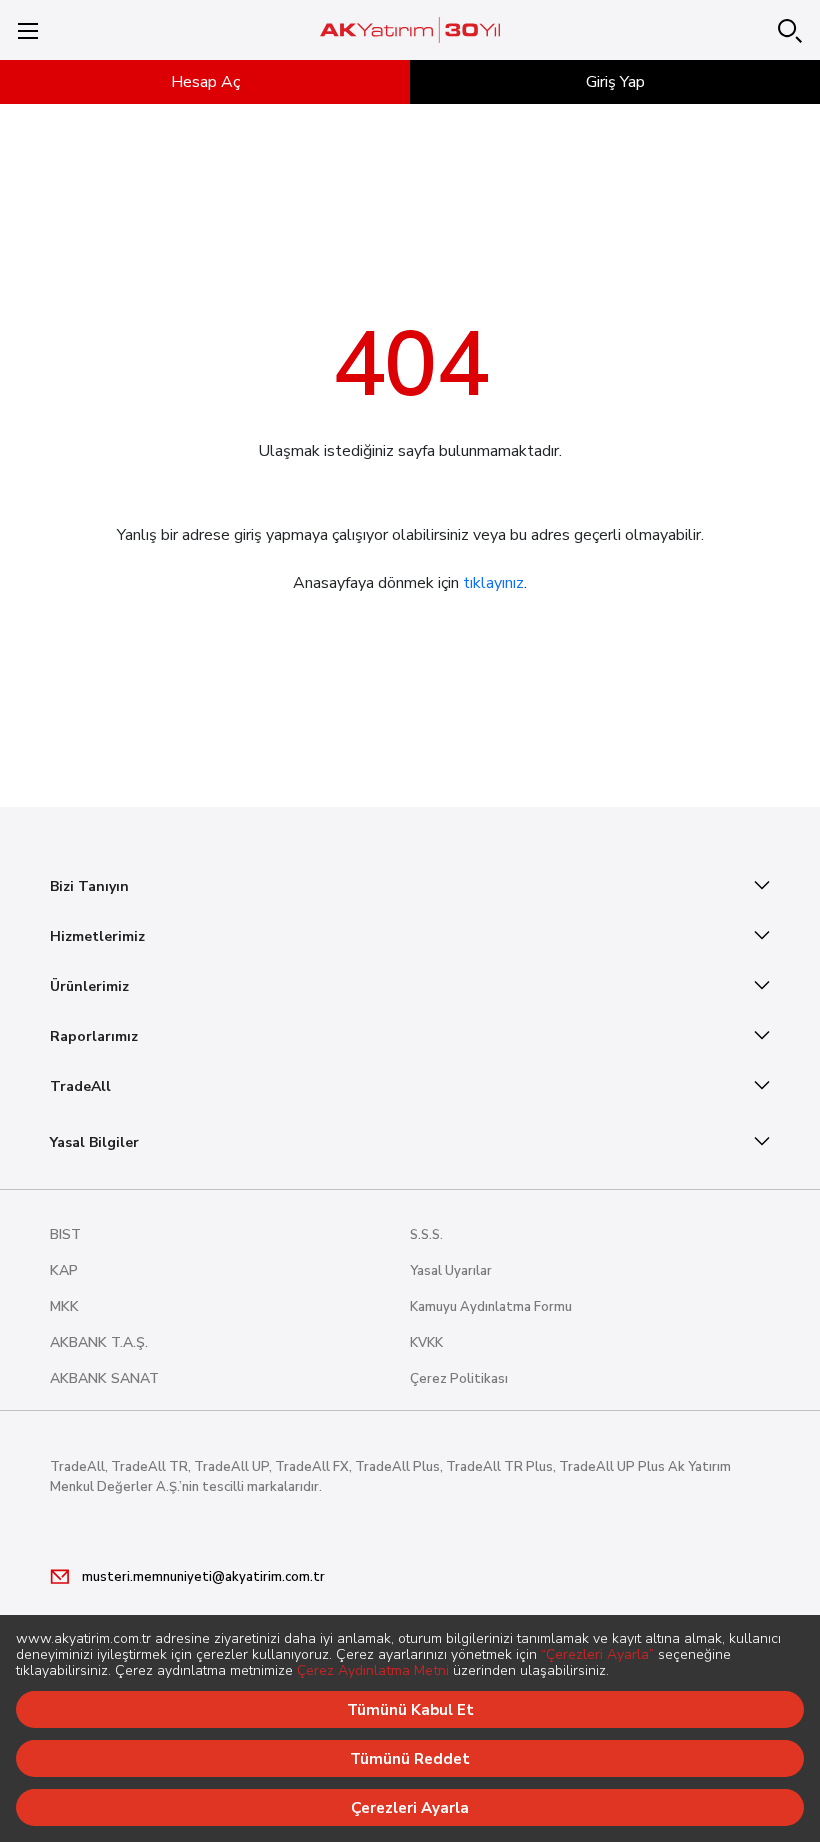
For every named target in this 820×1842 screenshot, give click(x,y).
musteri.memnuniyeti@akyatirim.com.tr (203, 1577)
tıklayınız (493, 583)
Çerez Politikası (459, 1379)
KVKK (426, 1343)
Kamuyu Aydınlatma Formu (491, 1307)
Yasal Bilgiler (94, 1142)
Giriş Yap (615, 82)
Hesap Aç (205, 82)
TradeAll (80, 1086)
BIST (65, 1234)
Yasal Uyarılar (451, 1271)
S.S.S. (426, 1235)
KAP (64, 1270)
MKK (64, 1306)
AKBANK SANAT (104, 1378)
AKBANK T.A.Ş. (99, 1342)
